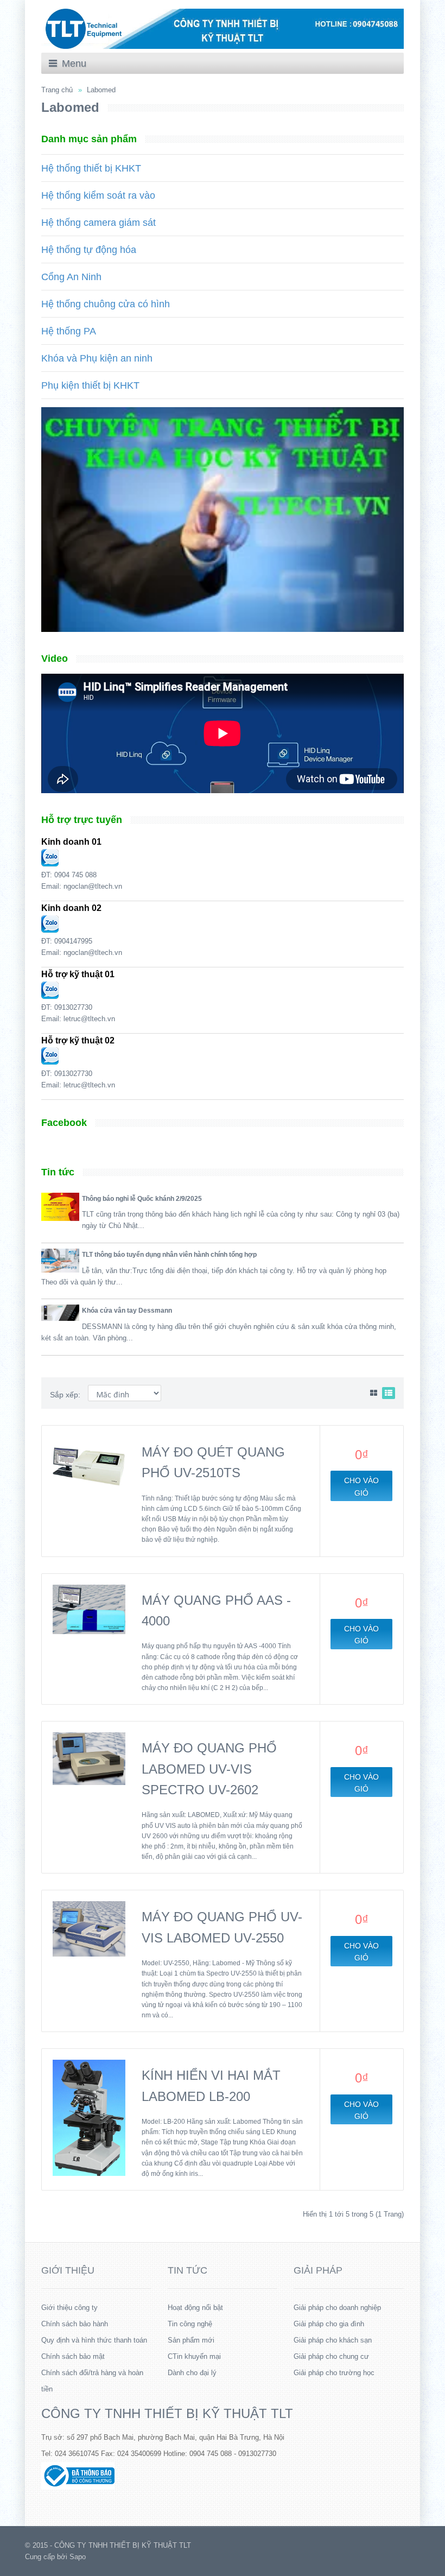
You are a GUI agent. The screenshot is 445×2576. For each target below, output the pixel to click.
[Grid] (374, 1393)
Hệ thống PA (69, 331)
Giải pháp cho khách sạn (333, 2340)
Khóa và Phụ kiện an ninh (97, 358)
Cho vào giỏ (361, 1486)
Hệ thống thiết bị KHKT (91, 168)
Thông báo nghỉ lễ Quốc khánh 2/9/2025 (142, 1199)
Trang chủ (57, 90)
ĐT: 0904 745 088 (69, 875)
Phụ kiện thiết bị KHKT (90, 385)
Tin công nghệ (190, 2324)
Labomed (101, 90)
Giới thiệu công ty (69, 2308)
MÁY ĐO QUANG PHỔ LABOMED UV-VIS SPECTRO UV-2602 (209, 1769)
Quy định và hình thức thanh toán (94, 2340)
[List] (389, 1393)
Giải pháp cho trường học (334, 2373)
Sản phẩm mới (191, 2340)
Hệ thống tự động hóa (89, 250)
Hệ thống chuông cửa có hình (106, 304)
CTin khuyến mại (194, 2356)
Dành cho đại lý (192, 2373)
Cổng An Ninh (71, 277)
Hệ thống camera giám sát (98, 223)
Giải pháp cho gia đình (329, 2324)
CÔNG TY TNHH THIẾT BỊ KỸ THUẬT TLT (167, 2413)
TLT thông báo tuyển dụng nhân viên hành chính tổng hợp (169, 1255)
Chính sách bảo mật (73, 2356)
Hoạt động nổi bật (195, 2308)
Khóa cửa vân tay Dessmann (127, 1311)
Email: (52, 886)
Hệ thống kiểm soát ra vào (98, 195)
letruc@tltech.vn (89, 1019)
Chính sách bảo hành (75, 2324)
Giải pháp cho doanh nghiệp (337, 2308)
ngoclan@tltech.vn (93, 886)
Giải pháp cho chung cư (331, 2356)
